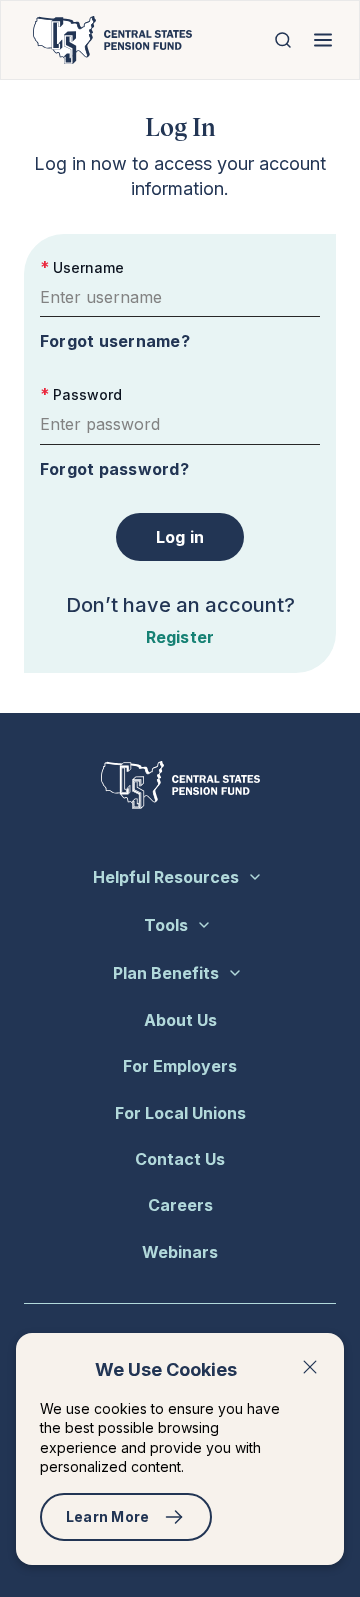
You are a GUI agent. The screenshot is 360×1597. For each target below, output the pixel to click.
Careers (180, 1205)
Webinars (180, 1252)
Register (180, 637)
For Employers (180, 1066)
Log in (180, 537)
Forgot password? (114, 469)
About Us (180, 1020)
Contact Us (180, 1159)
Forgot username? (115, 341)
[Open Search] (283, 40)
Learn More (108, 1516)
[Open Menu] (323, 40)
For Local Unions (180, 1113)
